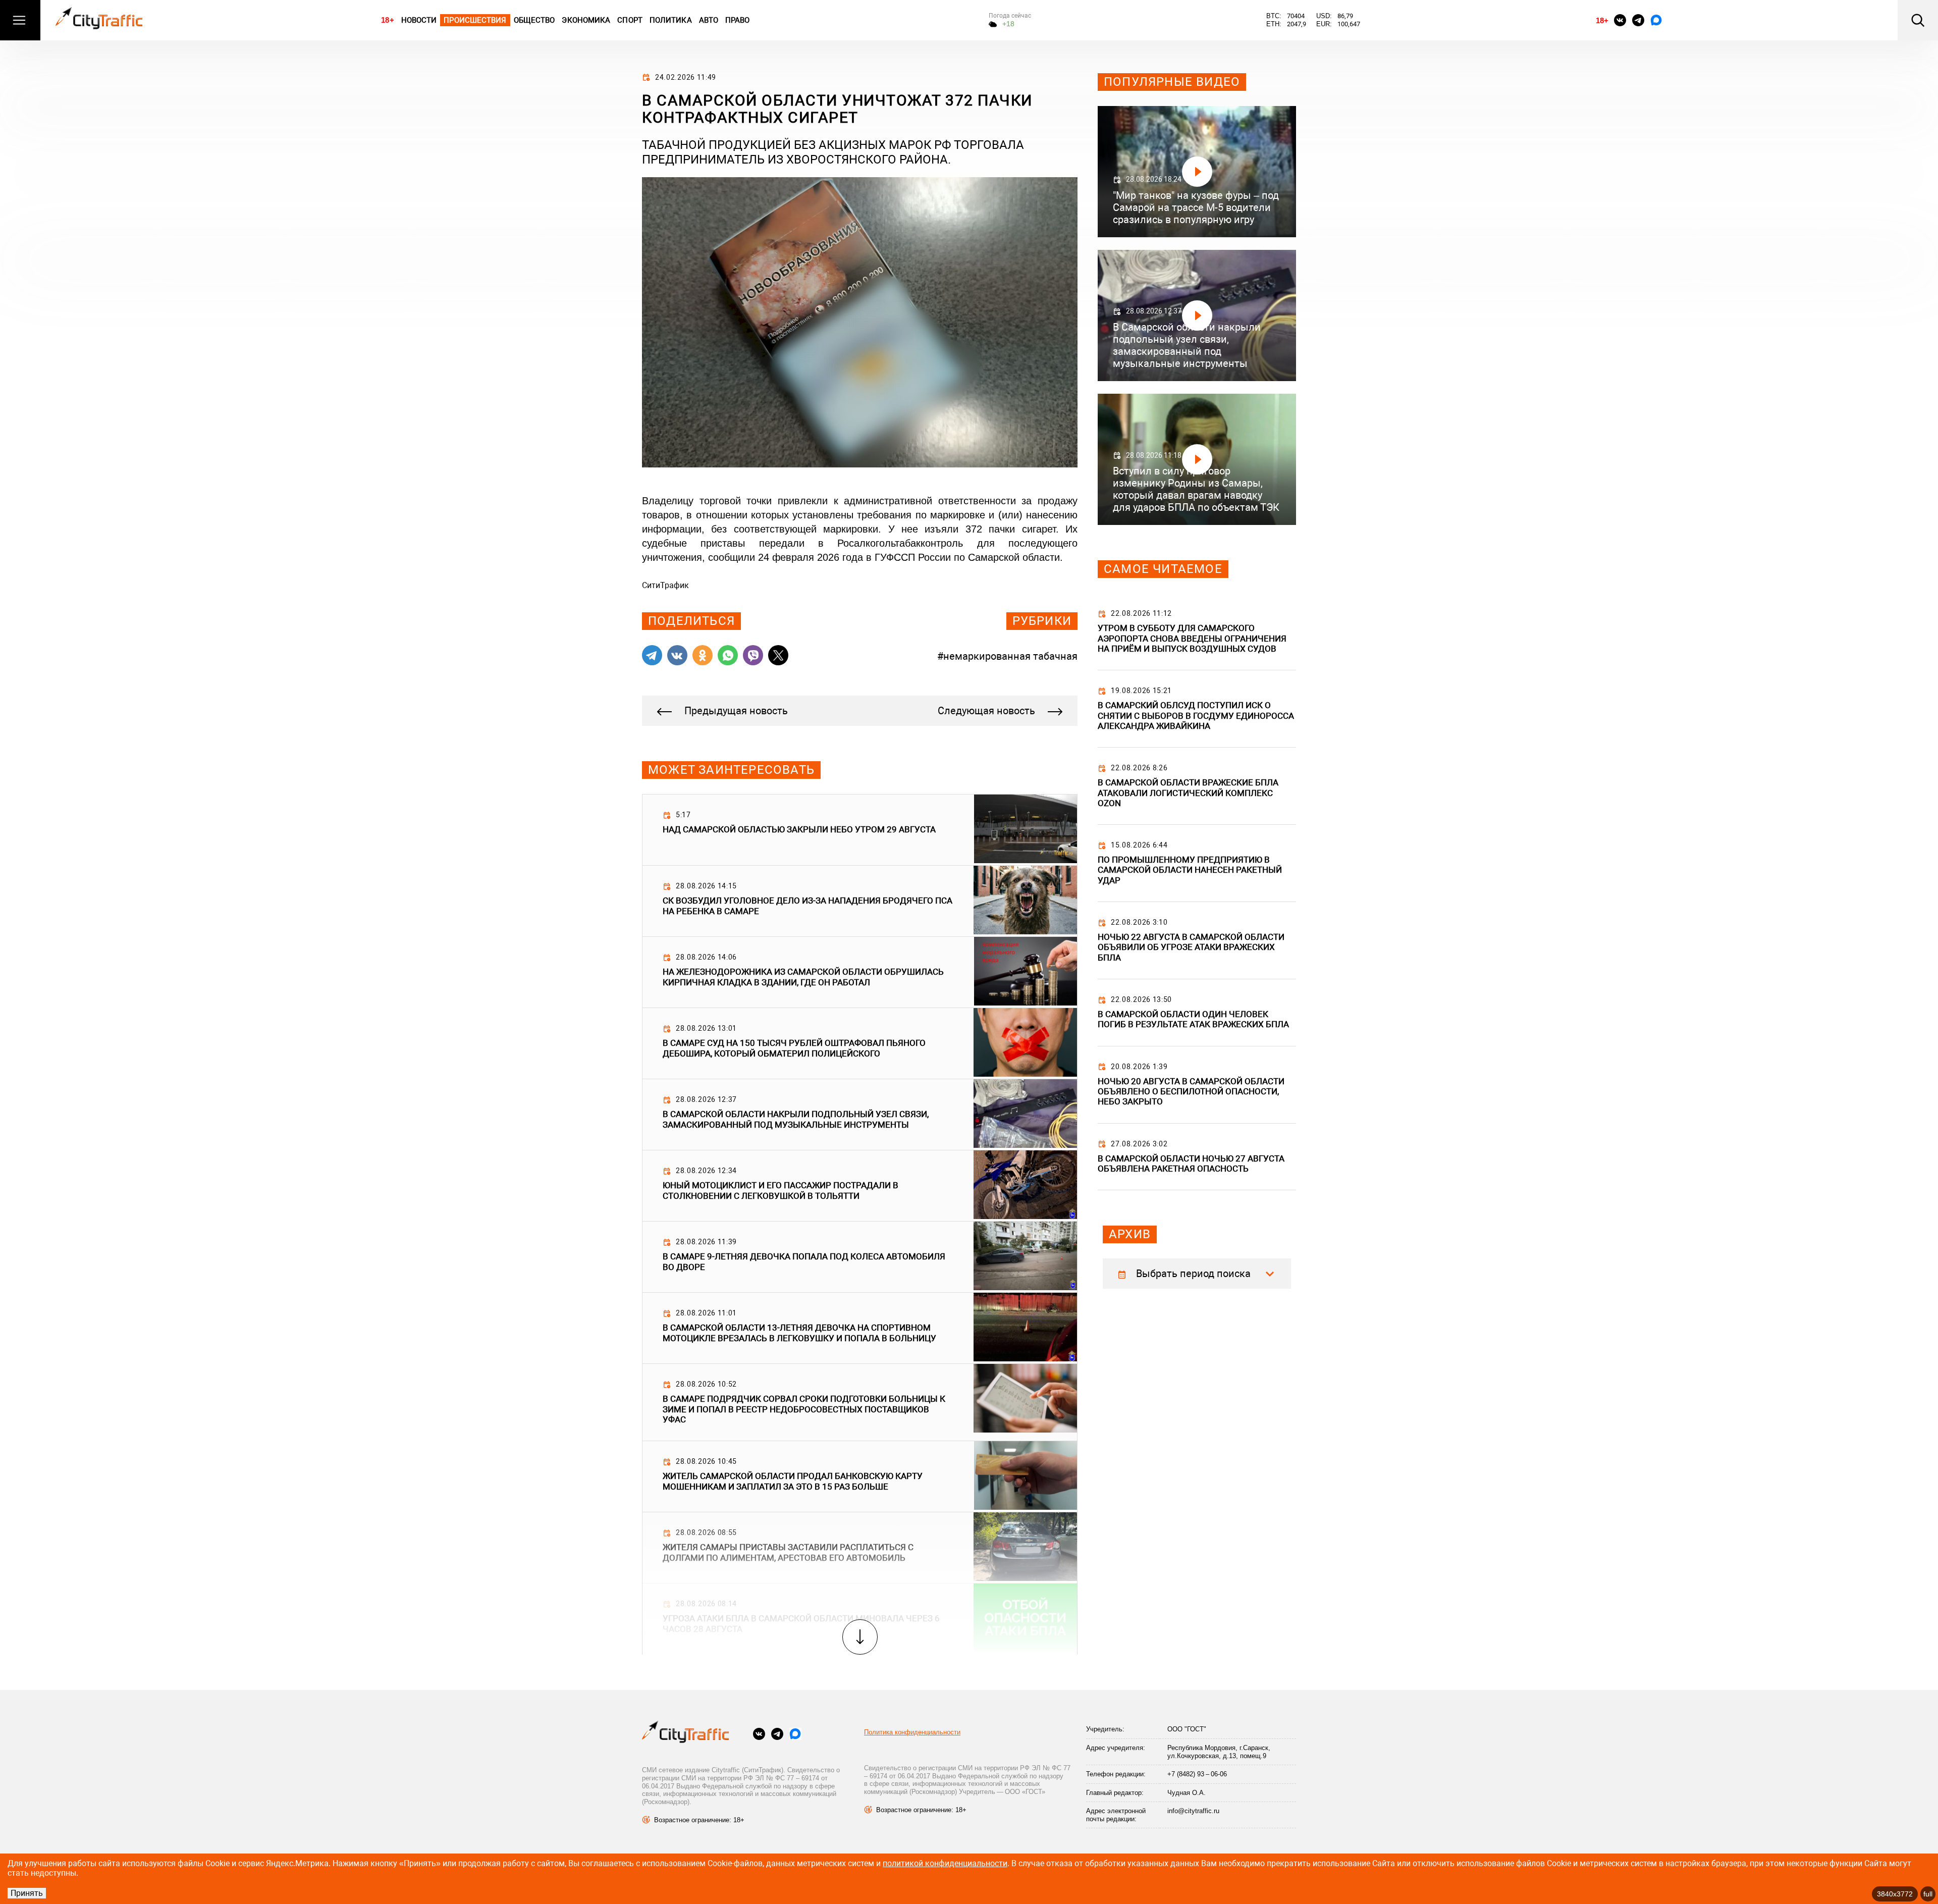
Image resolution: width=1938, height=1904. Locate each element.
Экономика (586, 20)
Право (738, 20)
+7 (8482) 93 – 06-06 (1197, 1774)
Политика (671, 20)
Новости (419, 20)
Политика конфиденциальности (912, 1732)
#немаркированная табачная (1007, 656)
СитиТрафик (665, 585)
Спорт (630, 20)
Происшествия (475, 20)
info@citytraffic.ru (1193, 1811)
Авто (709, 20)
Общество (534, 20)
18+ (387, 20)
